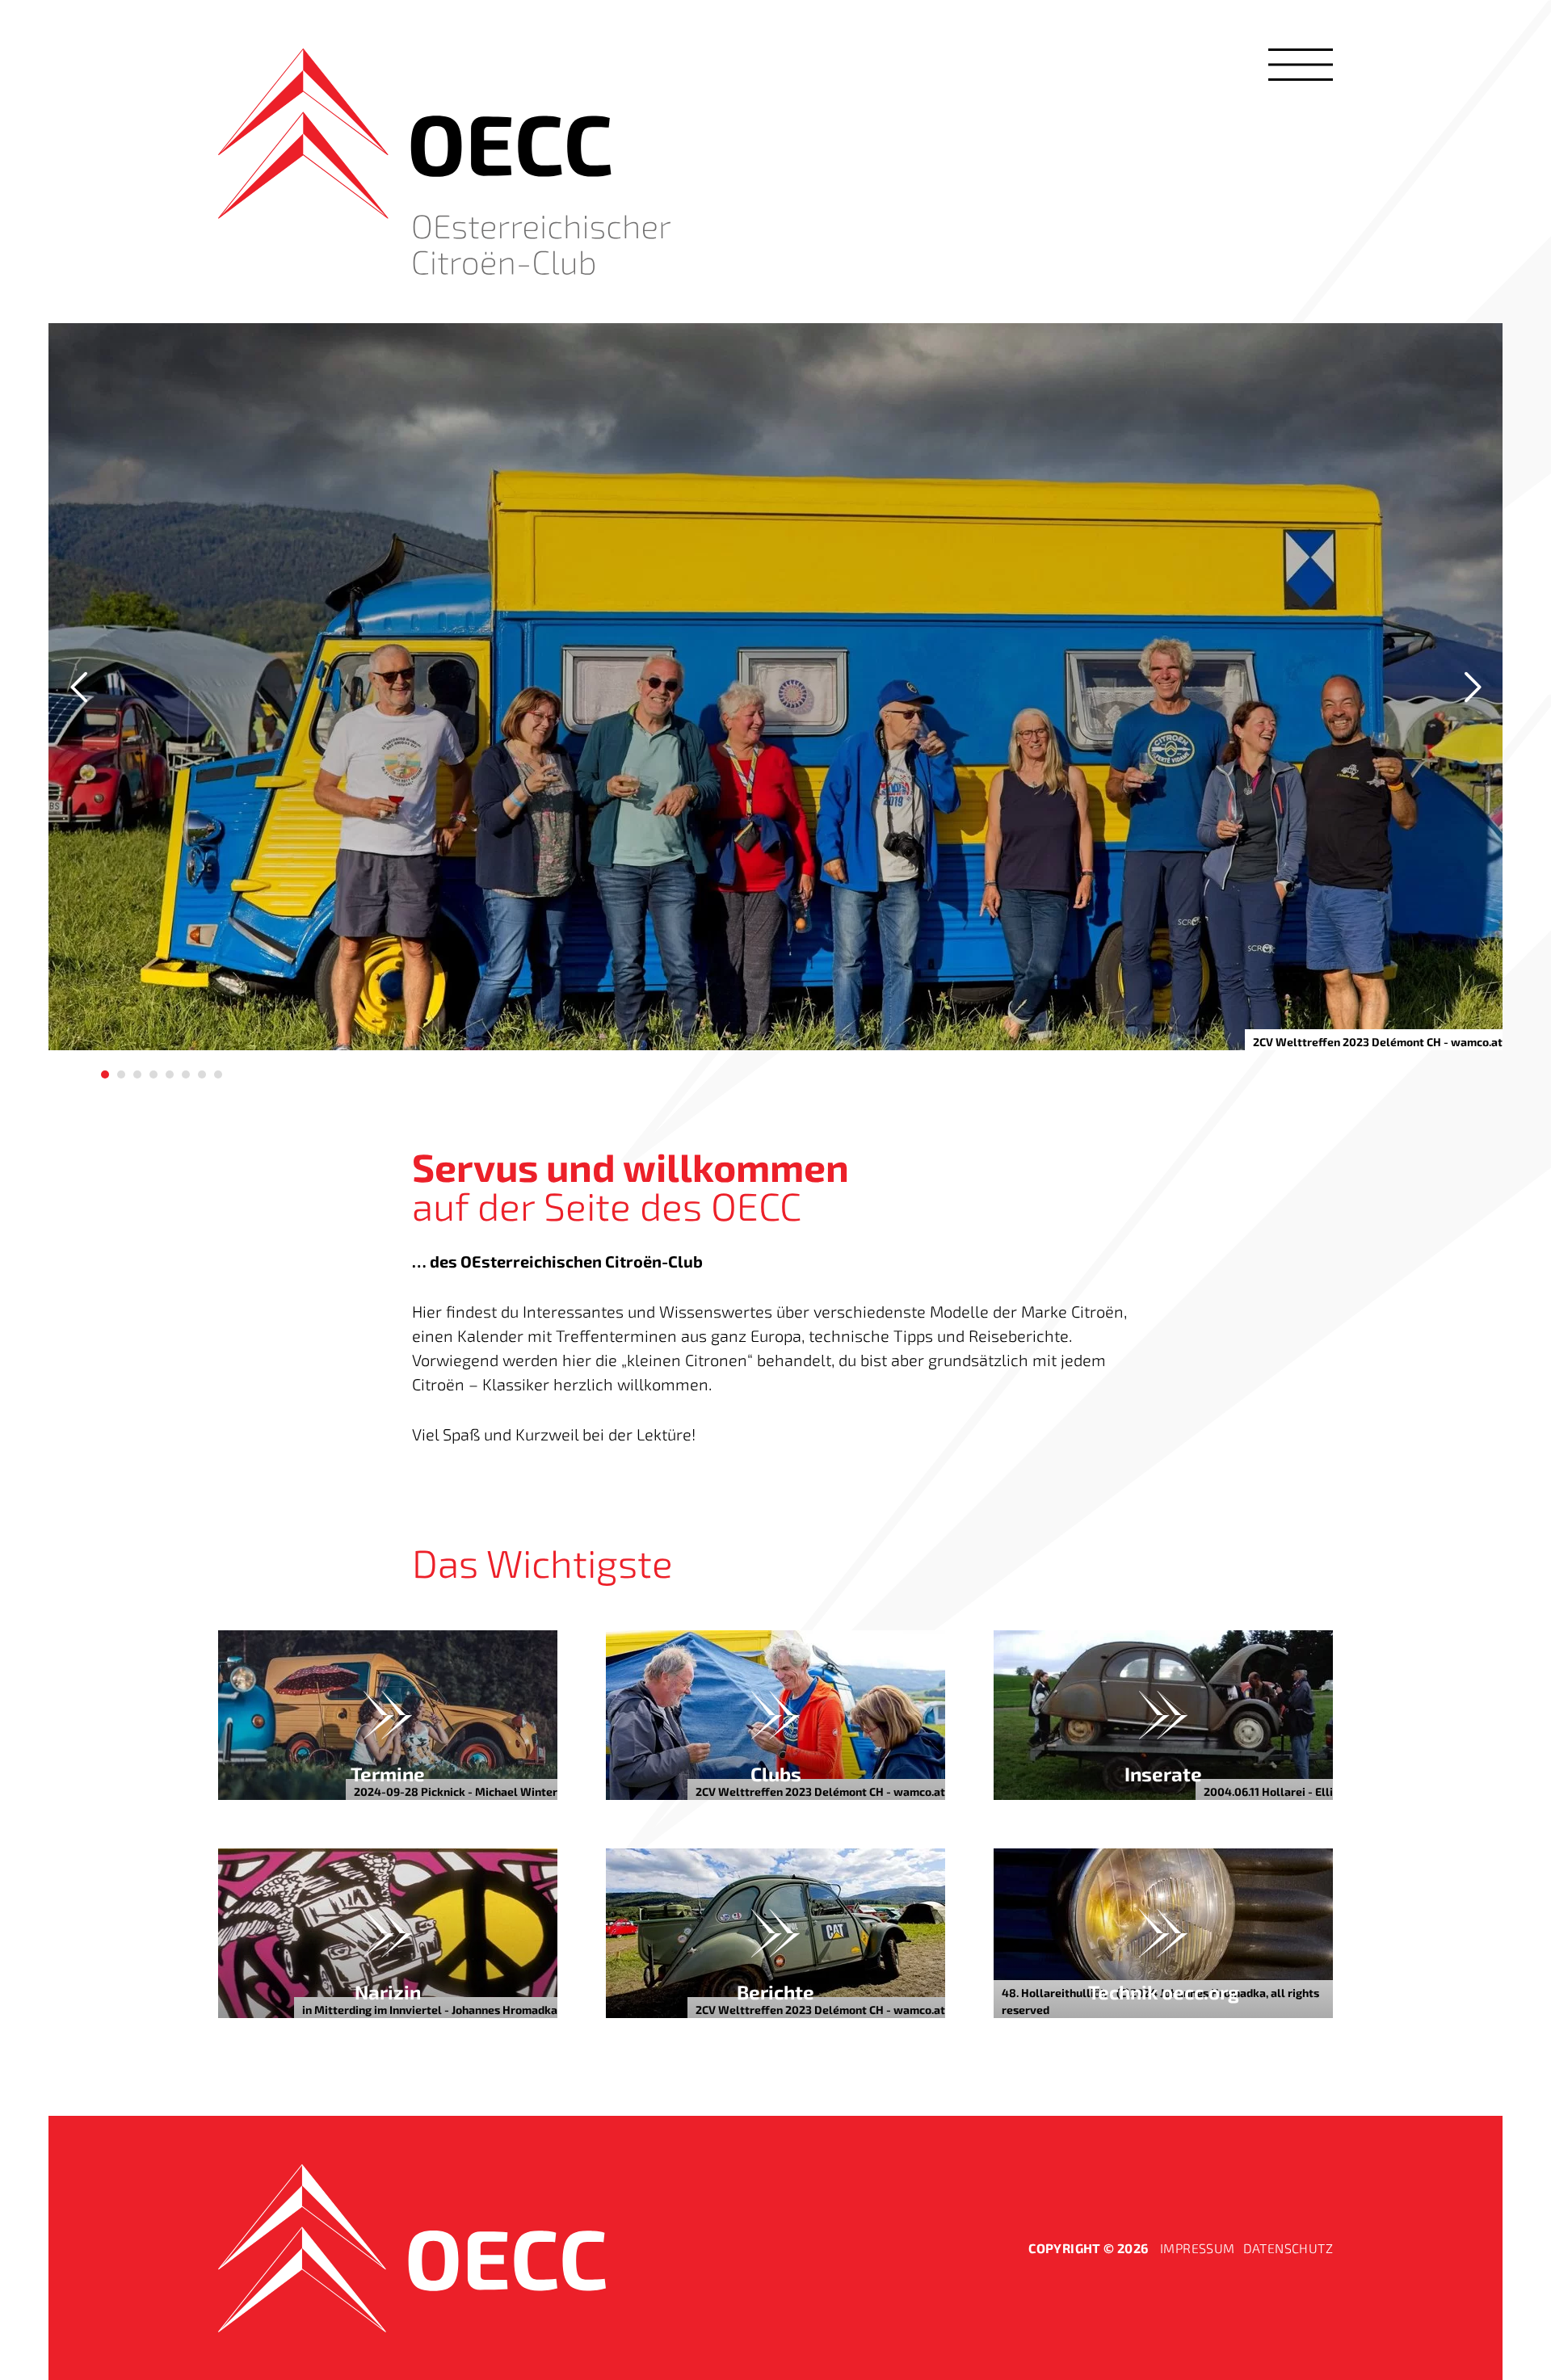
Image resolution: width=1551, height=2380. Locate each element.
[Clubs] (775, 1715)
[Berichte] (775, 1933)
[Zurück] (81, 687)
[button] (1301, 65)
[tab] (105, 1074)
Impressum (1198, 2248)
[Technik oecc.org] (1163, 1933)
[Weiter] (1470, 687)
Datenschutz (1288, 2248)
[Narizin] (388, 1933)
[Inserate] (1163, 1715)
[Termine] (388, 1715)
